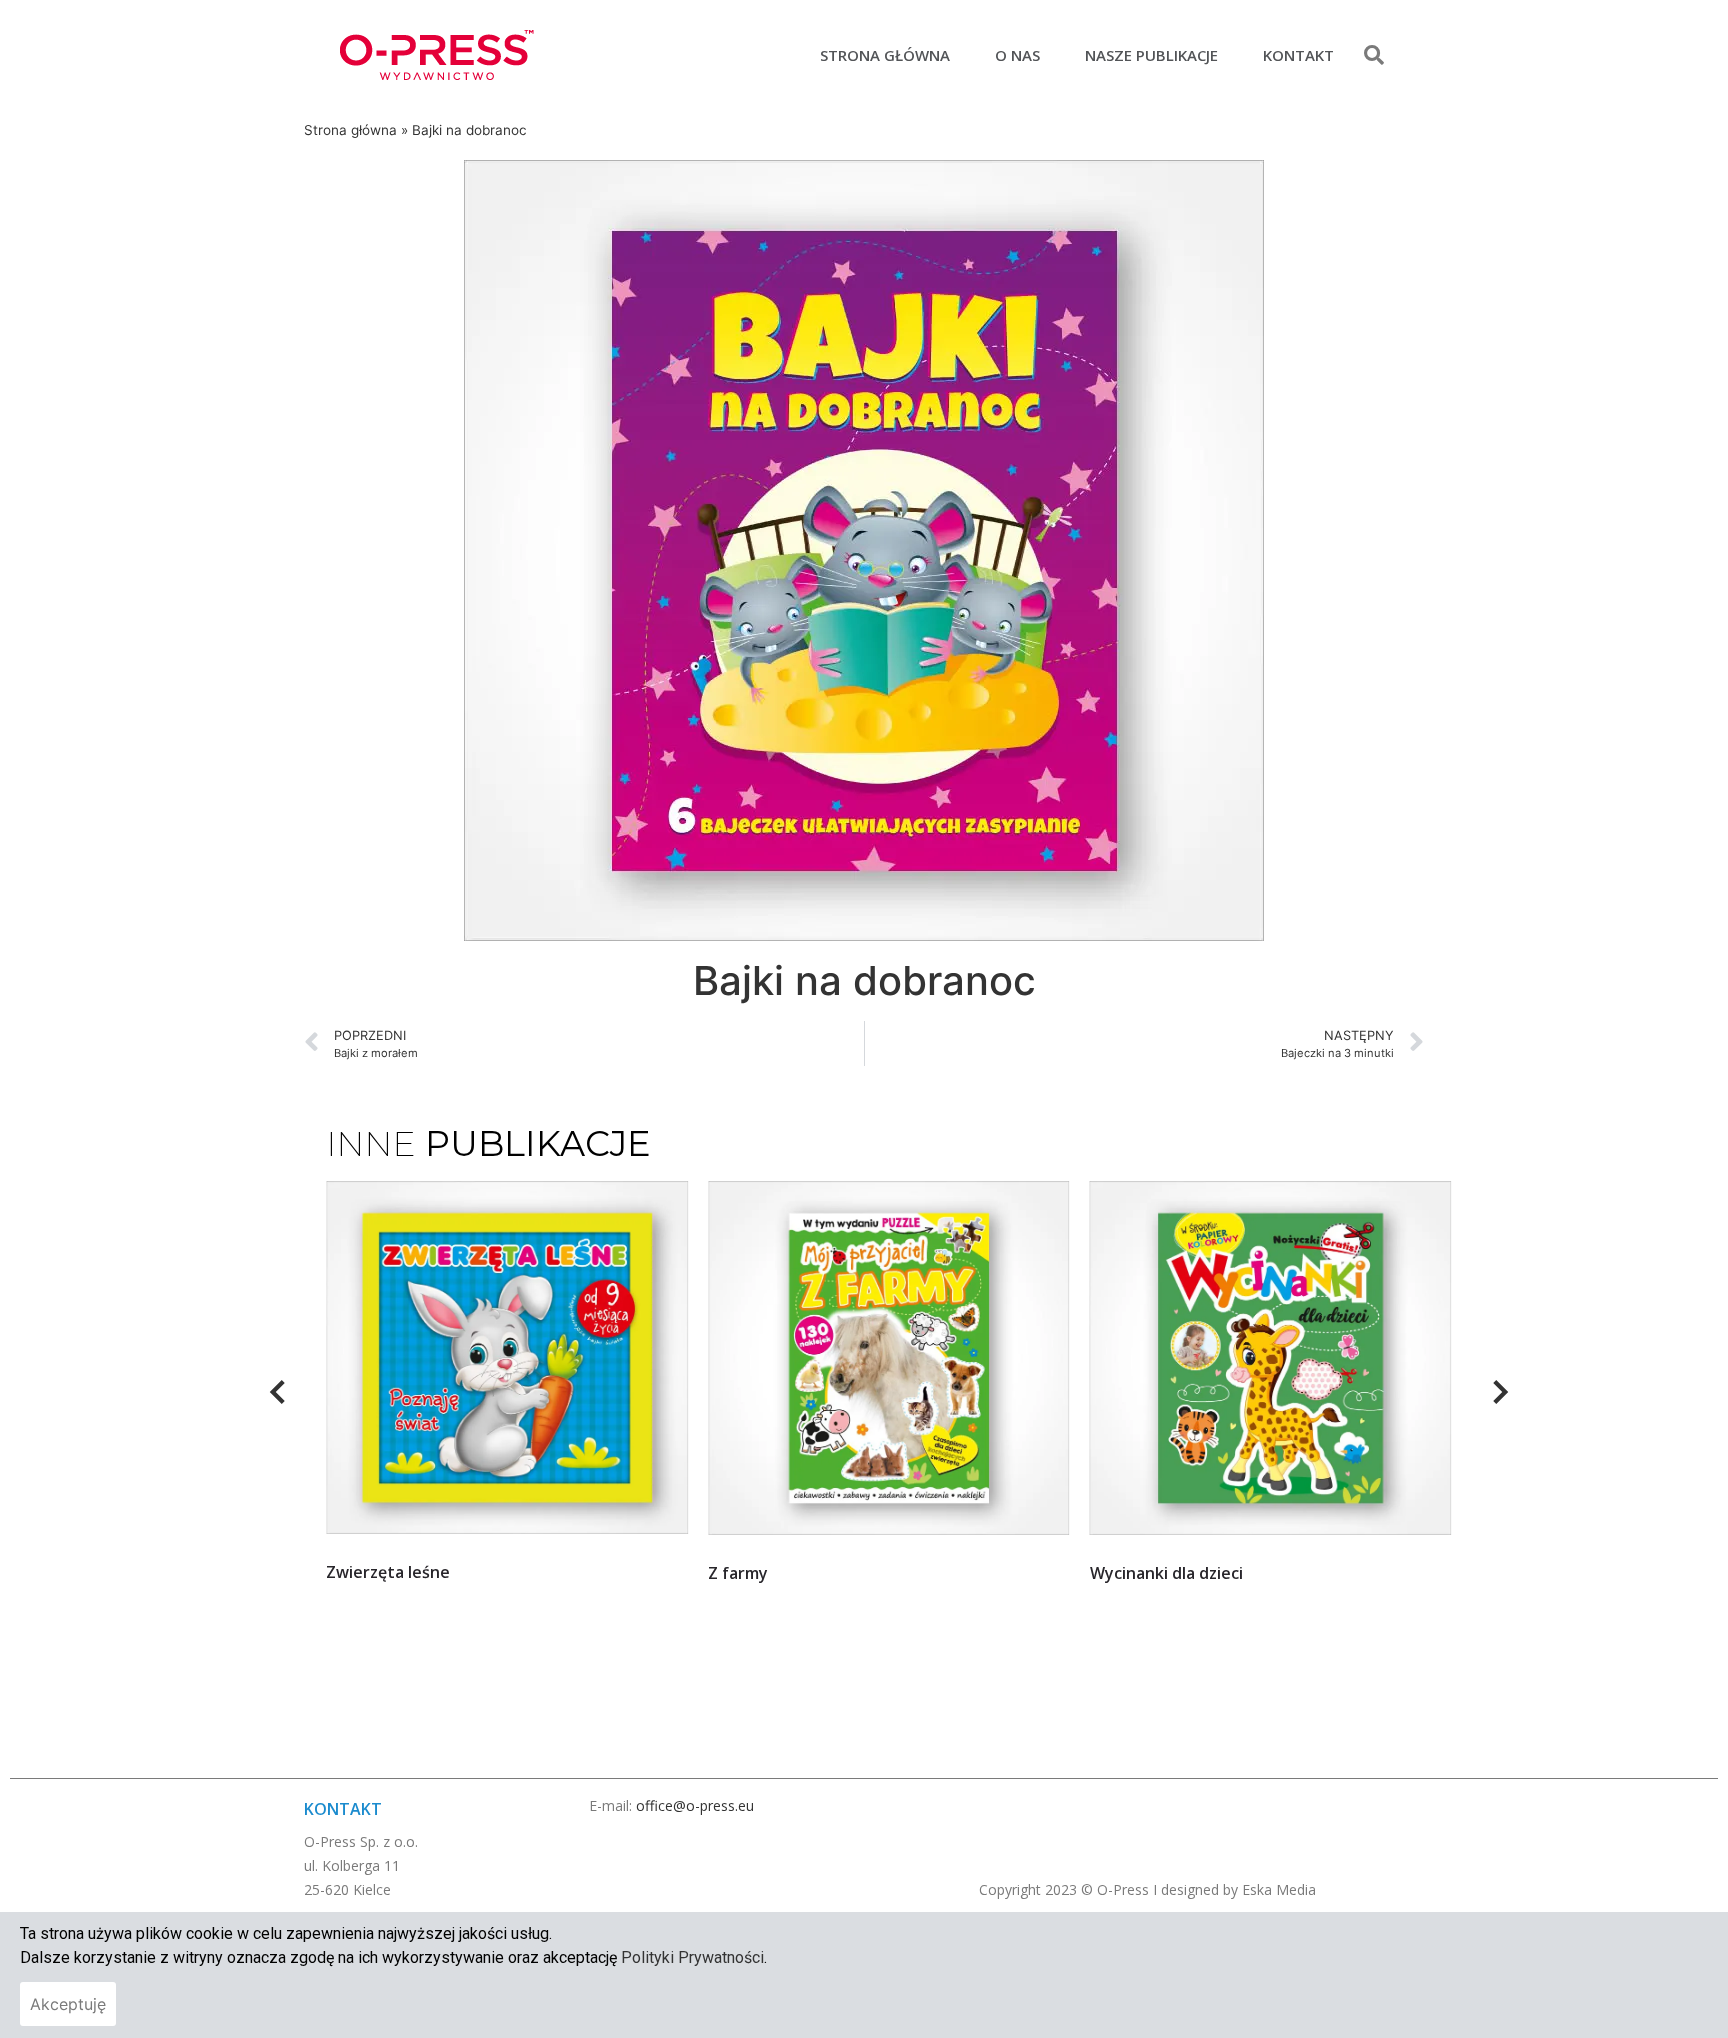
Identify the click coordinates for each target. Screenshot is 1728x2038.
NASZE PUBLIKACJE (1151, 55)
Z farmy (356, 1573)
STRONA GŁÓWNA (885, 55)
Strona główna (350, 130)
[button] (1374, 55)
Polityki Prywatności (692, 1957)
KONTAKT (1298, 55)
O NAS (1017, 55)
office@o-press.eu (695, 1805)
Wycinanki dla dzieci (784, 1573)
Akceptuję (68, 2004)
